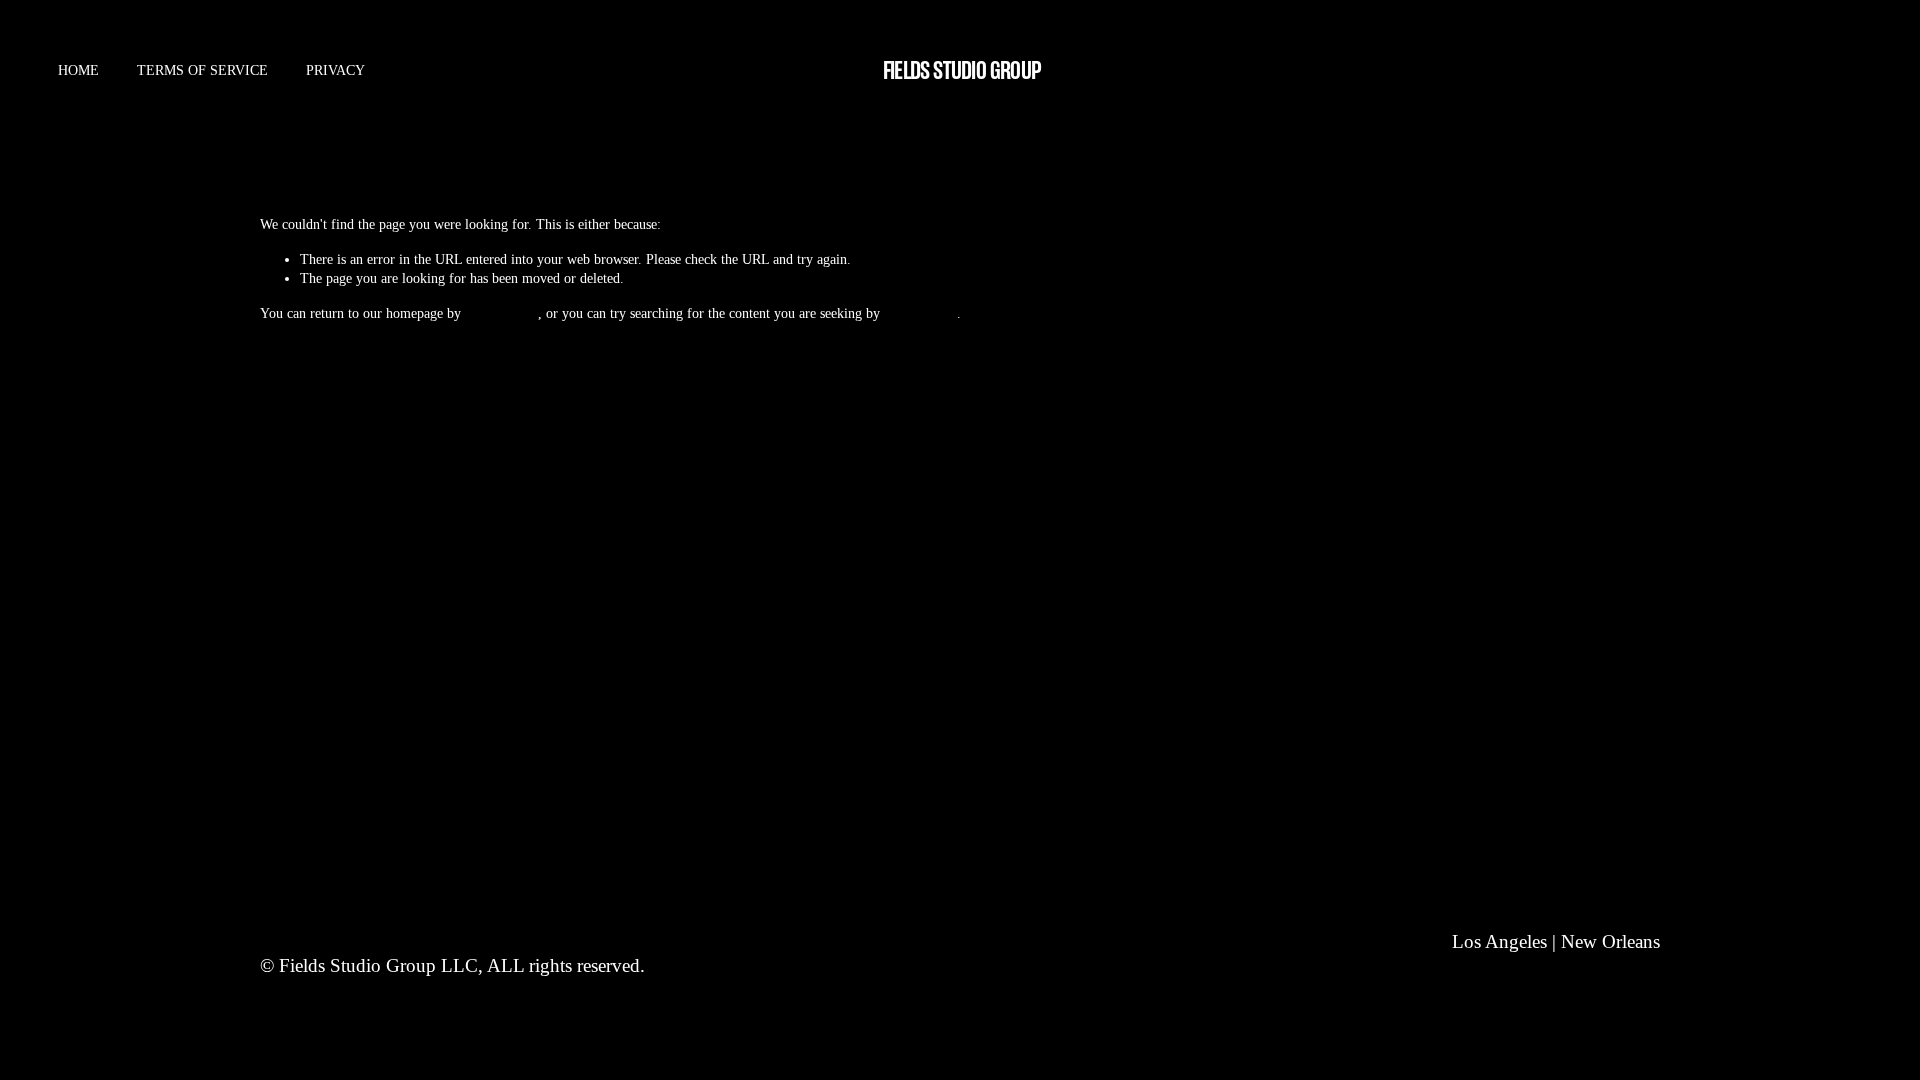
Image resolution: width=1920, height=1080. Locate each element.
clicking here (501, 313)
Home (78, 70)
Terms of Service (202, 70)
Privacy (335, 70)
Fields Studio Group (961, 70)
